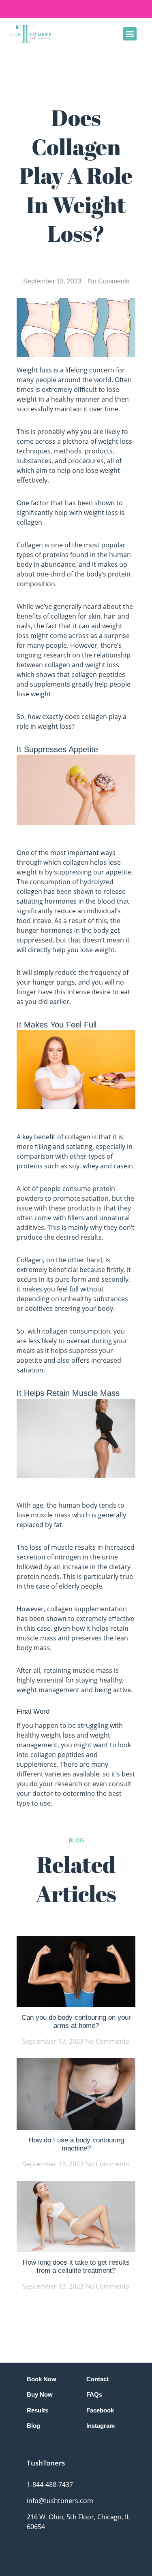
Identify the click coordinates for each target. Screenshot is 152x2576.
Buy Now (40, 2394)
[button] (130, 34)
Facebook (100, 2410)
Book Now (42, 2379)
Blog (33, 2426)
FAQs (94, 2394)
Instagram (101, 2426)
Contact (97, 2379)
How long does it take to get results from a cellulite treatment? (76, 2266)
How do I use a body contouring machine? (76, 2144)
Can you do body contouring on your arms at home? (76, 2022)
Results (37, 2410)
